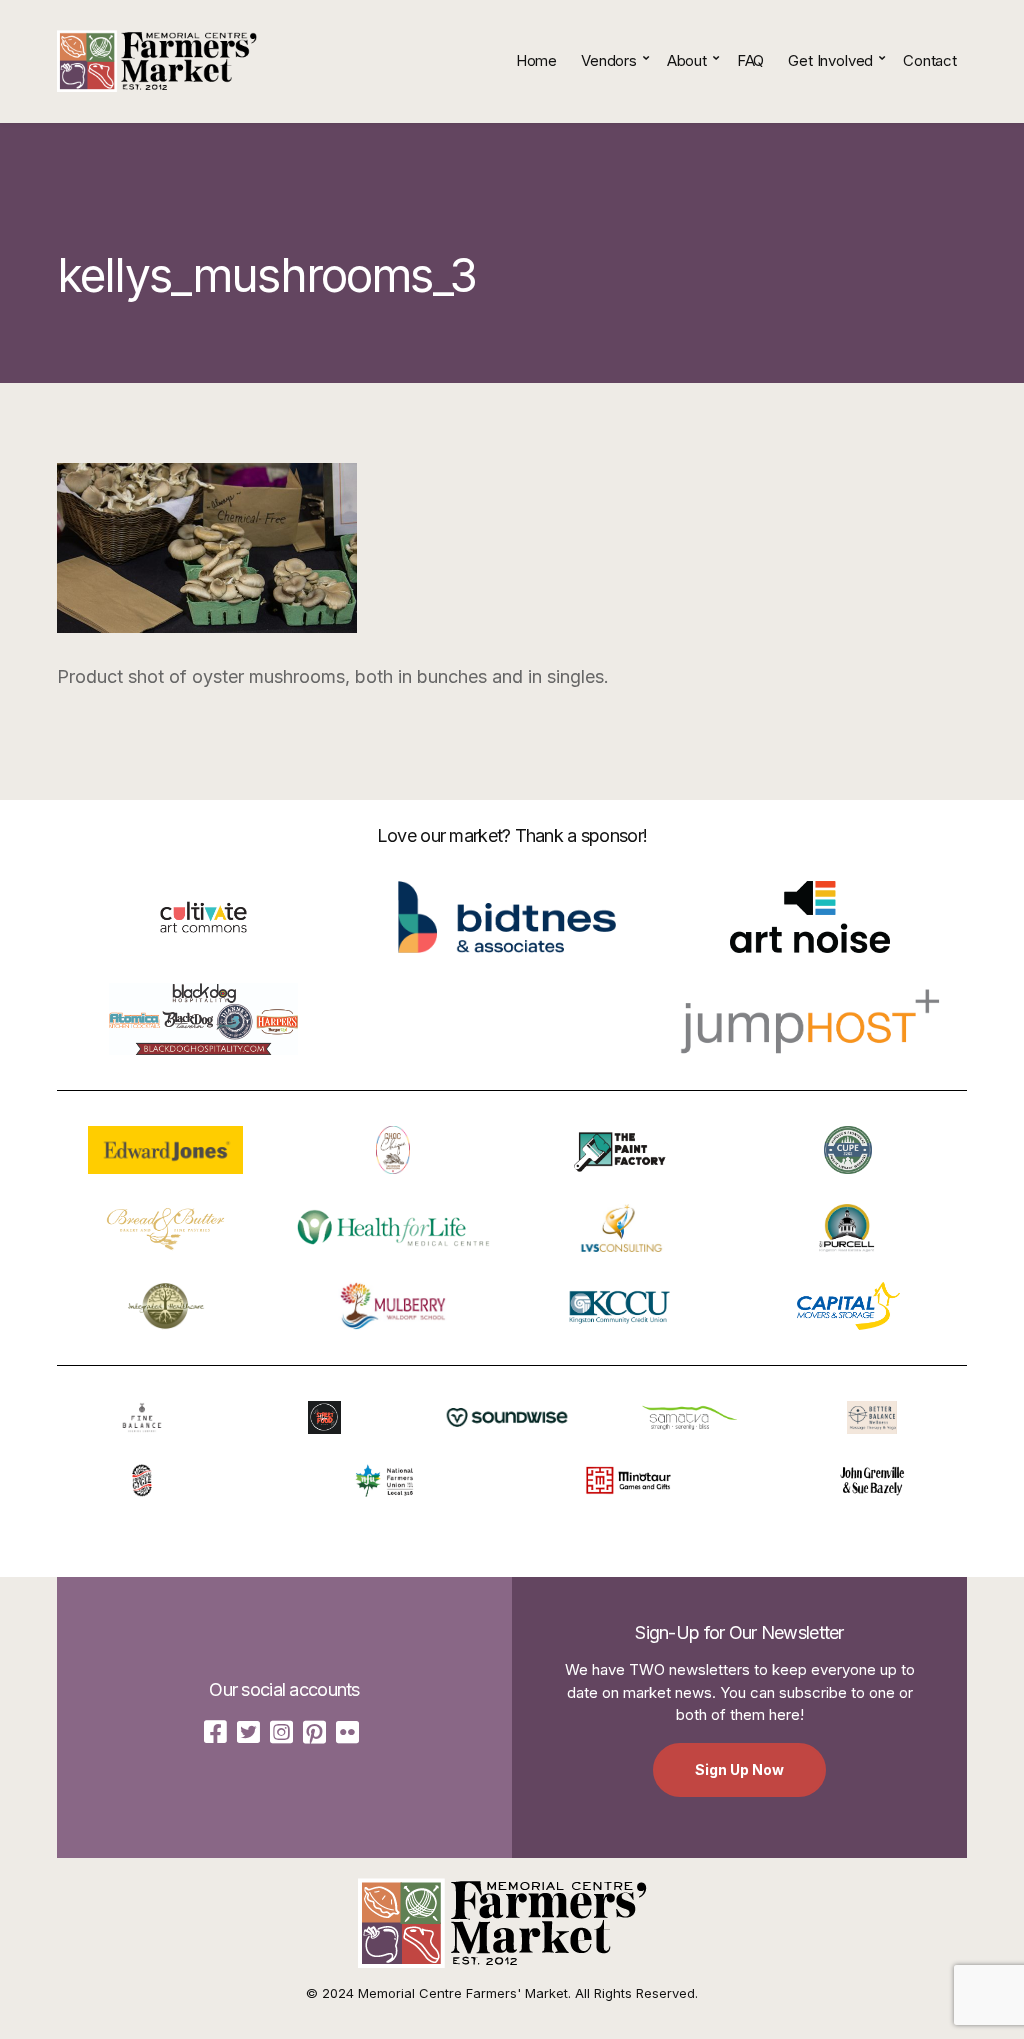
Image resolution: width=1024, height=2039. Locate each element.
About (687, 60)
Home (536, 60)
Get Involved (830, 60)
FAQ (751, 60)
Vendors (609, 60)
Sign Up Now (739, 1769)
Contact (930, 60)
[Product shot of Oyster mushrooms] (207, 548)
